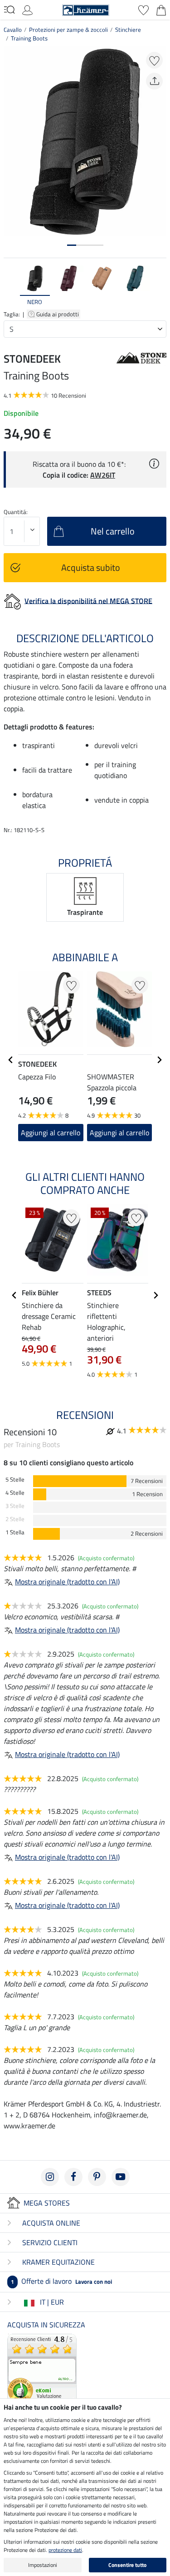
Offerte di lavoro (61, 2281)
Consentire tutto (127, 2565)
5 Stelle (15, 1480)
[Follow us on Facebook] (73, 2177)
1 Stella (15, 1532)
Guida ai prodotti (58, 314)
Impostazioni (43, 2565)
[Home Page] (86, 9)
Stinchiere (128, 30)
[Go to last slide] (11, 1060)
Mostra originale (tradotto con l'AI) (67, 1582)
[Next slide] (159, 286)
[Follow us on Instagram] (50, 2177)
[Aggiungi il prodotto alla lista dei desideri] (154, 60)
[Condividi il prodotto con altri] (154, 81)
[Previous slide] (11, 286)
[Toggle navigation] (9, 10)
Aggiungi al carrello (51, 1133)
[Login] (27, 9)
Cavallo (13, 30)
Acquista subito (91, 567)
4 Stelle (15, 1493)
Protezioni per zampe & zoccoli (68, 30)
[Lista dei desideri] (143, 9)
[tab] (72, 245)
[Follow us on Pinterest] (97, 2177)
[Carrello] (161, 9)
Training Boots (29, 38)
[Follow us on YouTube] (121, 2177)
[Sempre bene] (42, 2368)
